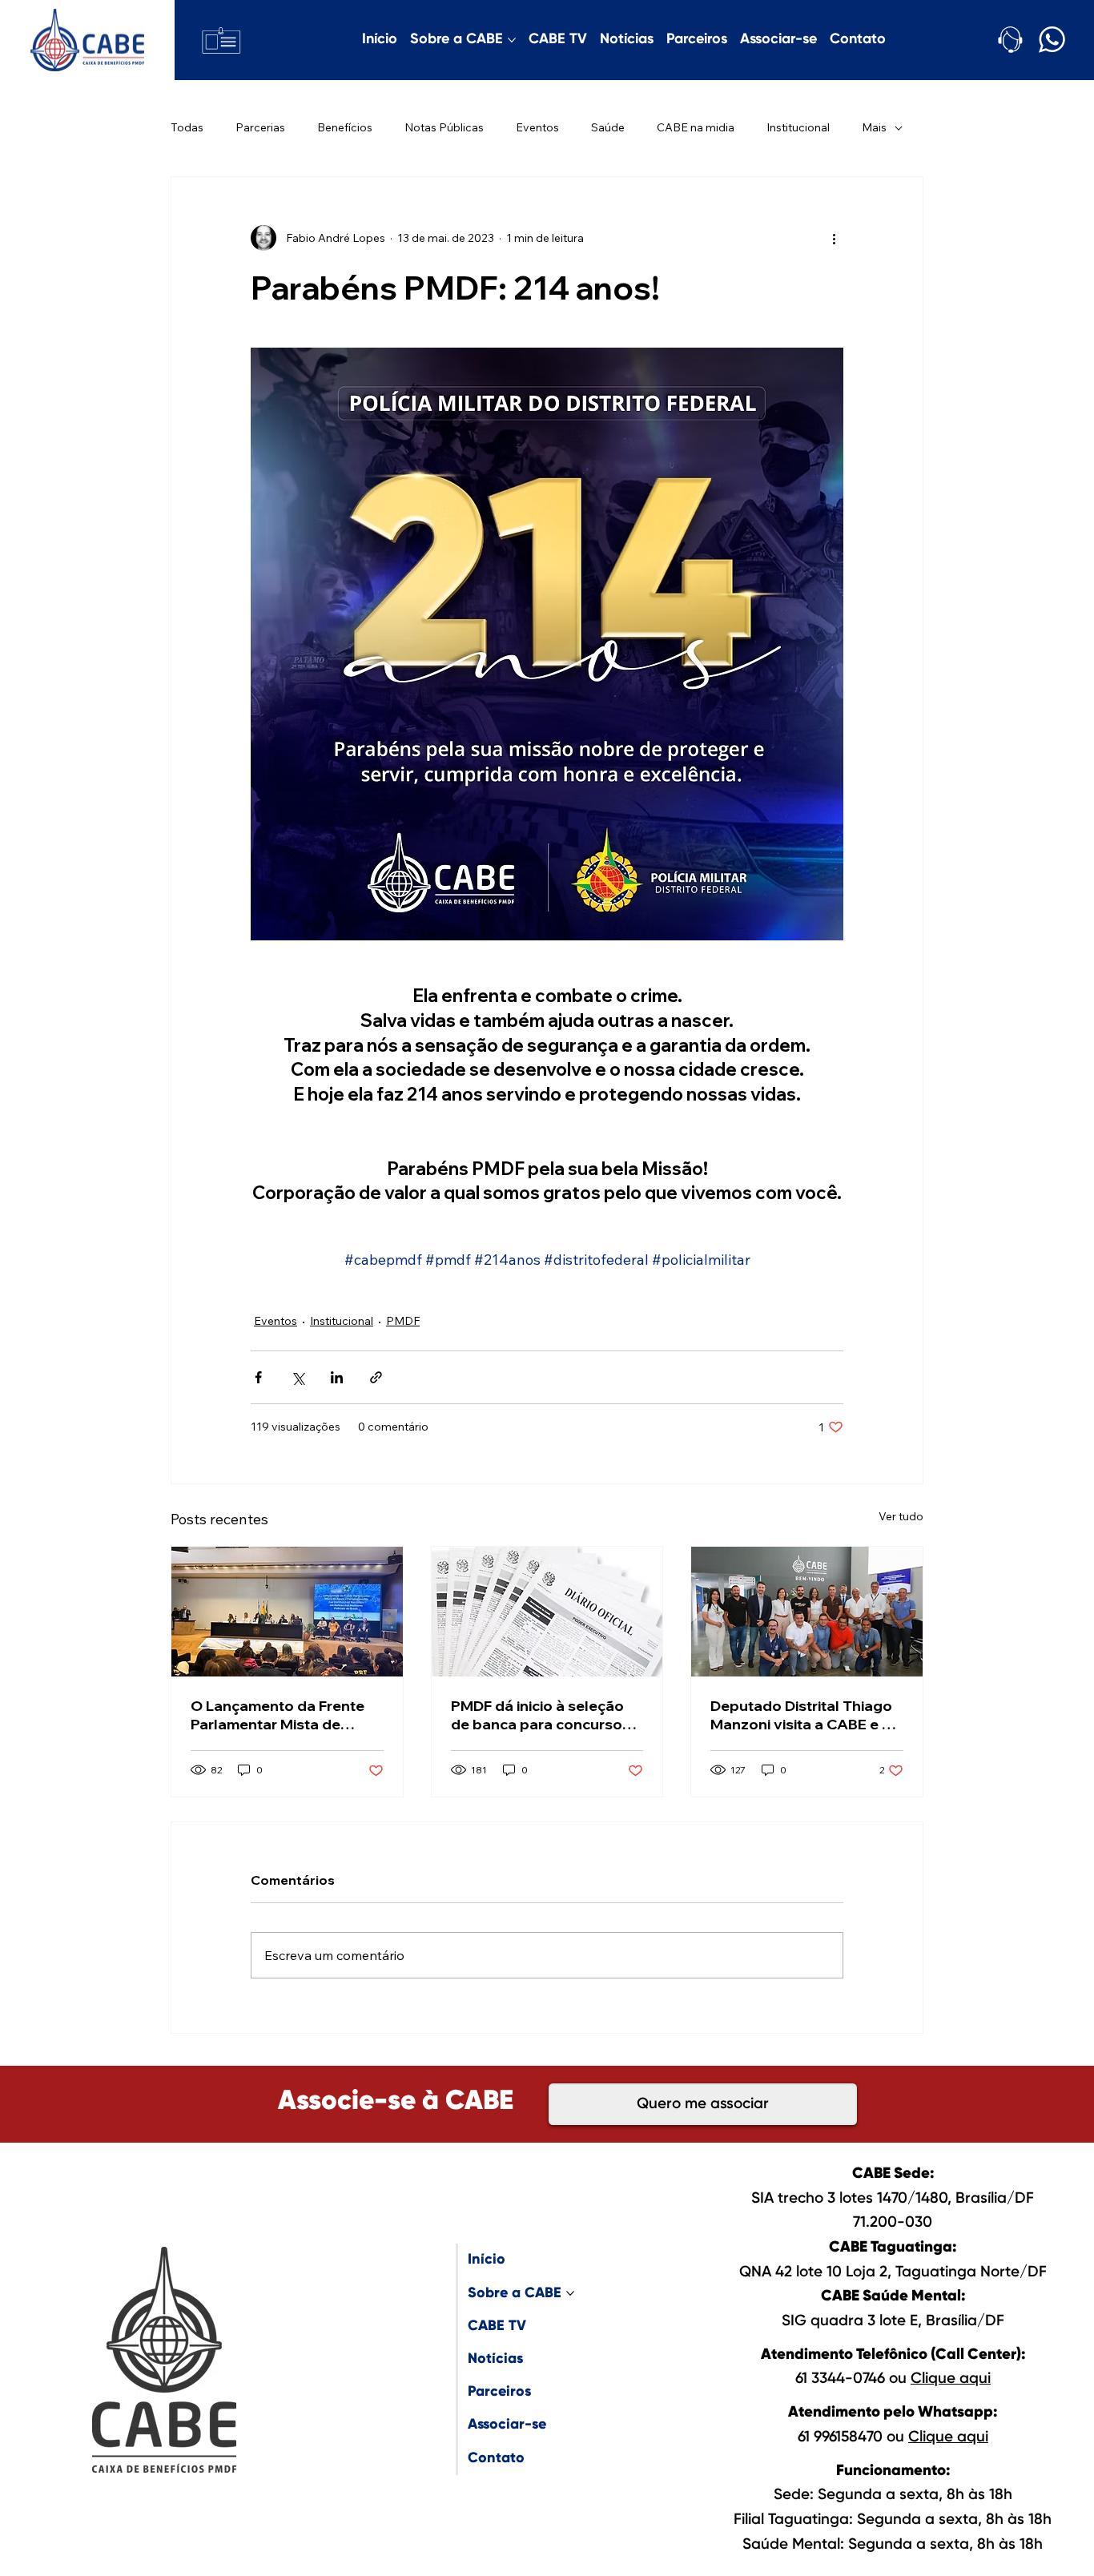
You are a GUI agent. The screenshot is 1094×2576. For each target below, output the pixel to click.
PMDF (403, 1321)
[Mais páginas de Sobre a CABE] (512, 40)
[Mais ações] (834, 238)
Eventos (537, 127)
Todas (187, 127)
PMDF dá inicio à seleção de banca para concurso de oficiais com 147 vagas (541, 1715)
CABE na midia (696, 127)
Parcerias (260, 127)
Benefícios (345, 127)
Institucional (798, 127)
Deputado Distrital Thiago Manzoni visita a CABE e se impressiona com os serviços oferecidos (804, 1715)
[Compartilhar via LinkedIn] (337, 1377)
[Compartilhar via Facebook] (258, 1377)
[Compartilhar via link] (376, 1377)
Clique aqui (951, 2379)
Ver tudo (901, 1516)
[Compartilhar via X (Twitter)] (298, 1377)
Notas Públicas (444, 127)
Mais (874, 127)
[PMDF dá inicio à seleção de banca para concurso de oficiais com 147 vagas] (547, 1612)
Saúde (608, 127)
